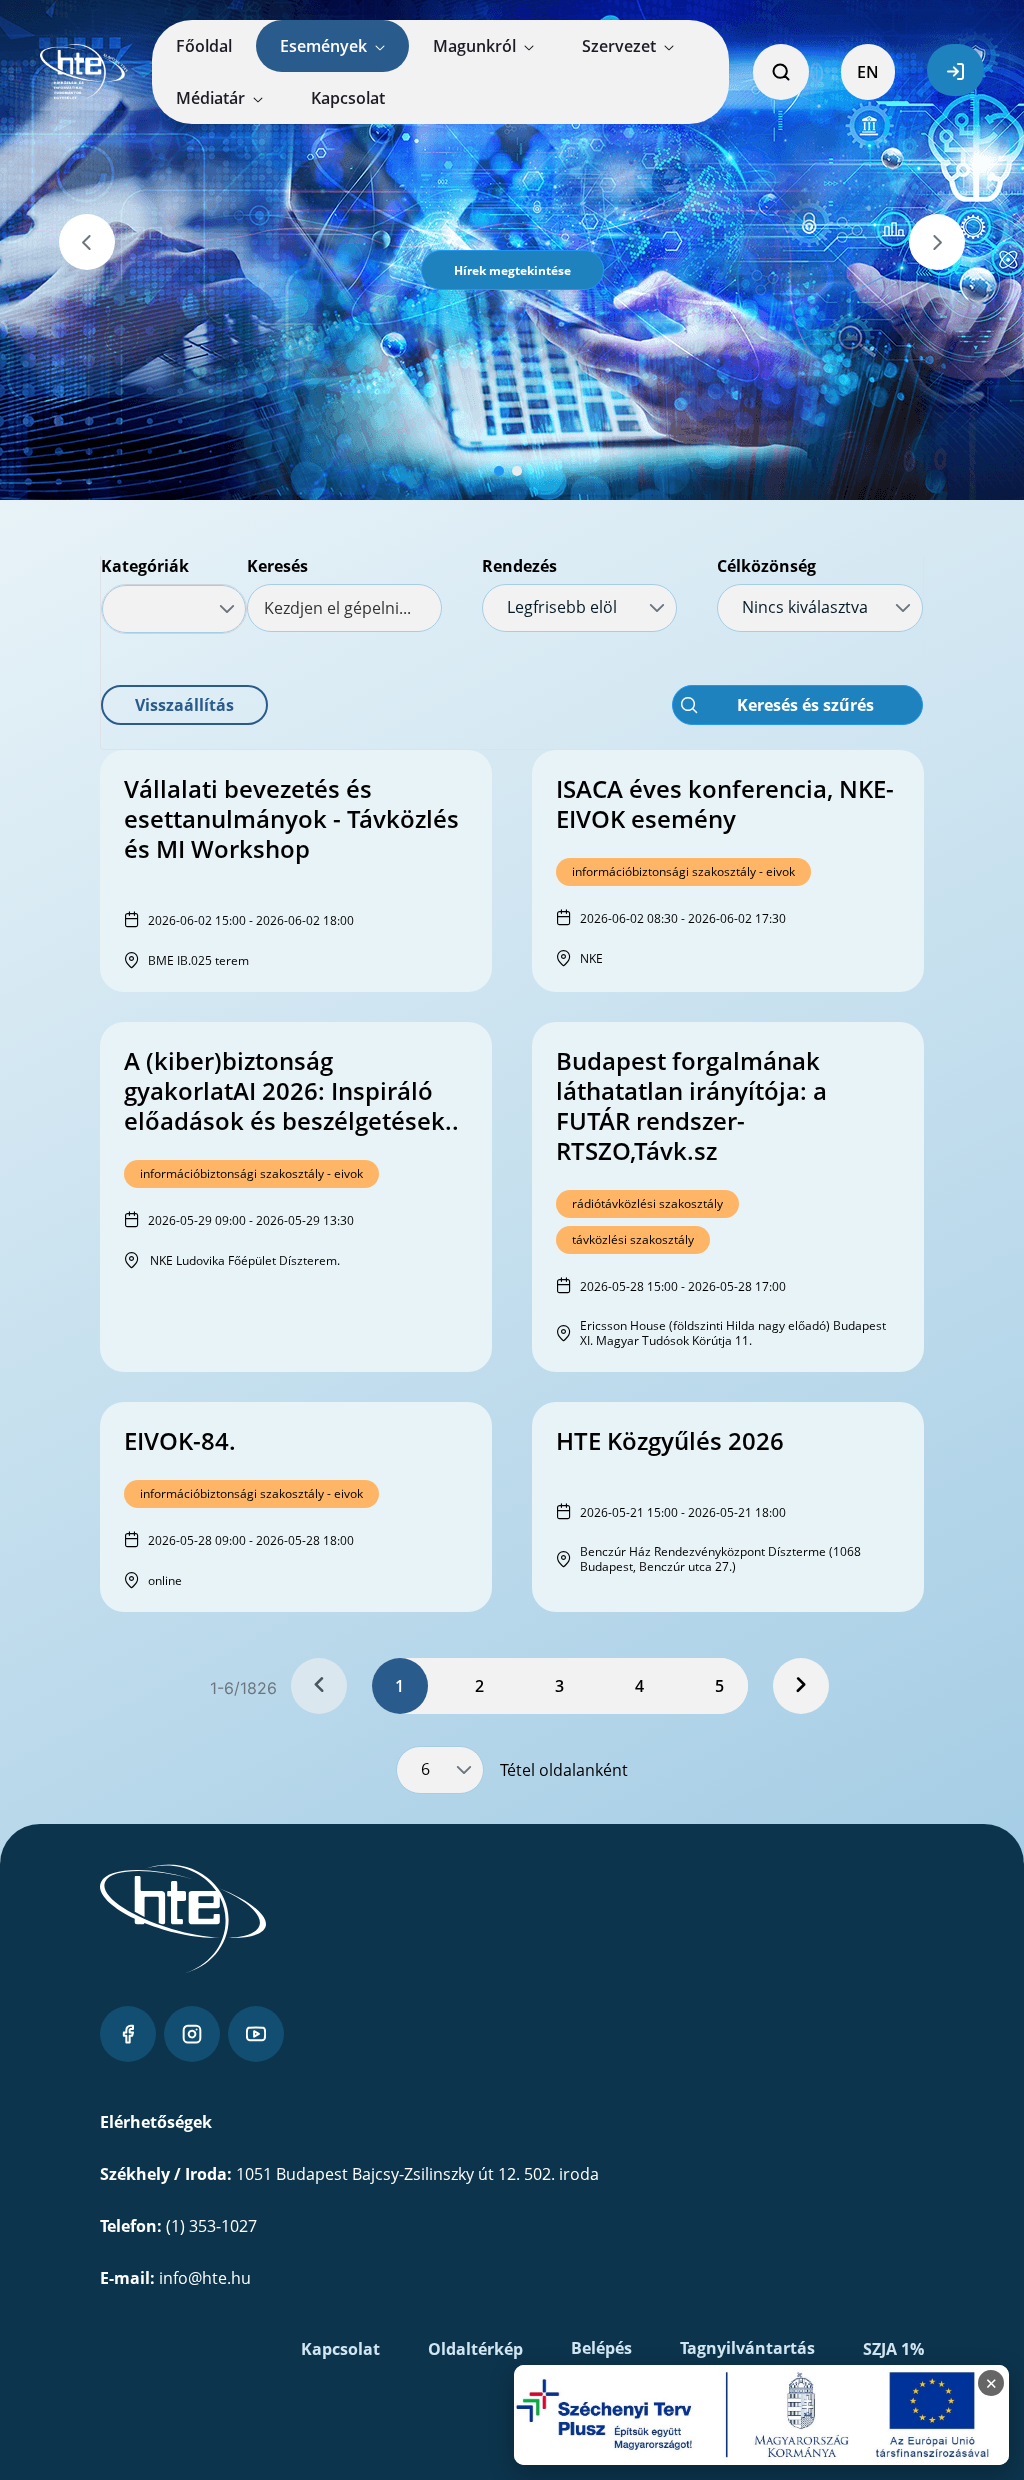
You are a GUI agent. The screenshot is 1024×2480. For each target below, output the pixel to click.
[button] (512, 270)
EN (868, 72)
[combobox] (174, 609)
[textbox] (344, 608)
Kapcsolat (340, 2349)
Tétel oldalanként (564, 1770)
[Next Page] (801, 1686)
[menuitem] (204, 46)
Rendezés (519, 566)
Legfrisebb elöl (562, 607)
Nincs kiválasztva (805, 607)
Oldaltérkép (475, 2349)
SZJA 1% (893, 2349)
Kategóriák (145, 566)
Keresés (277, 566)
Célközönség (766, 566)
